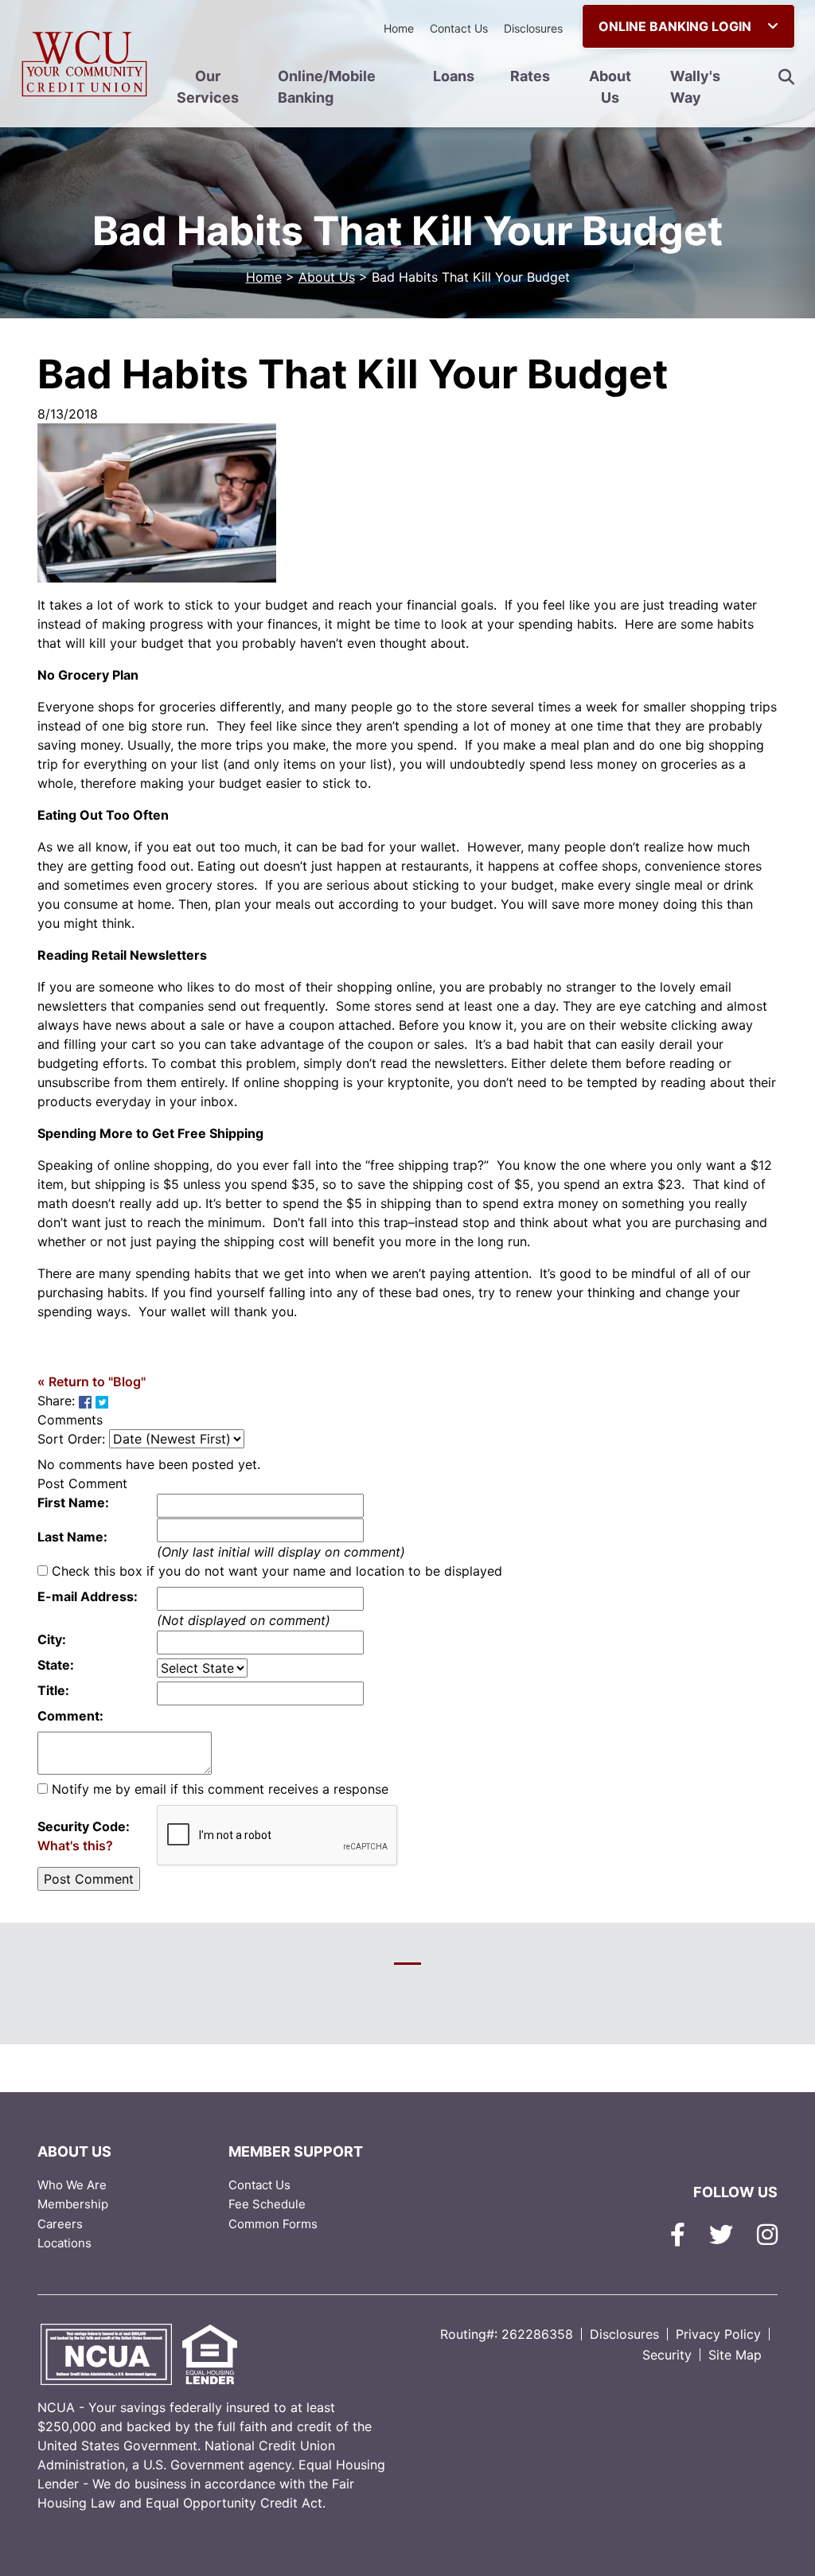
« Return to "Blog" (92, 1382)
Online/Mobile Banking (327, 87)
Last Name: (72, 1537)
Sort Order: (71, 1439)
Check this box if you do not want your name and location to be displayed (277, 1571)
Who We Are (72, 2185)
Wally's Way (695, 87)
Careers (60, 2224)
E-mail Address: (88, 1596)
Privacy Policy (718, 2334)
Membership (73, 2204)
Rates (530, 76)
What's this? (75, 1845)
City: (52, 1639)
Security (667, 2355)
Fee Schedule (267, 2204)
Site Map (735, 2355)
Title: (53, 1690)
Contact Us (459, 28)
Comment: (70, 1716)
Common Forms (273, 2224)
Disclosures (533, 28)
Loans (454, 76)
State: (56, 1665)
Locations (64, 2243)
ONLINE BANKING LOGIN (677, 26)
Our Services (208, 87)
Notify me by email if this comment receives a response (220, 1789)
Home (399, 28)
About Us (610, 87)
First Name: (73, 1502)
